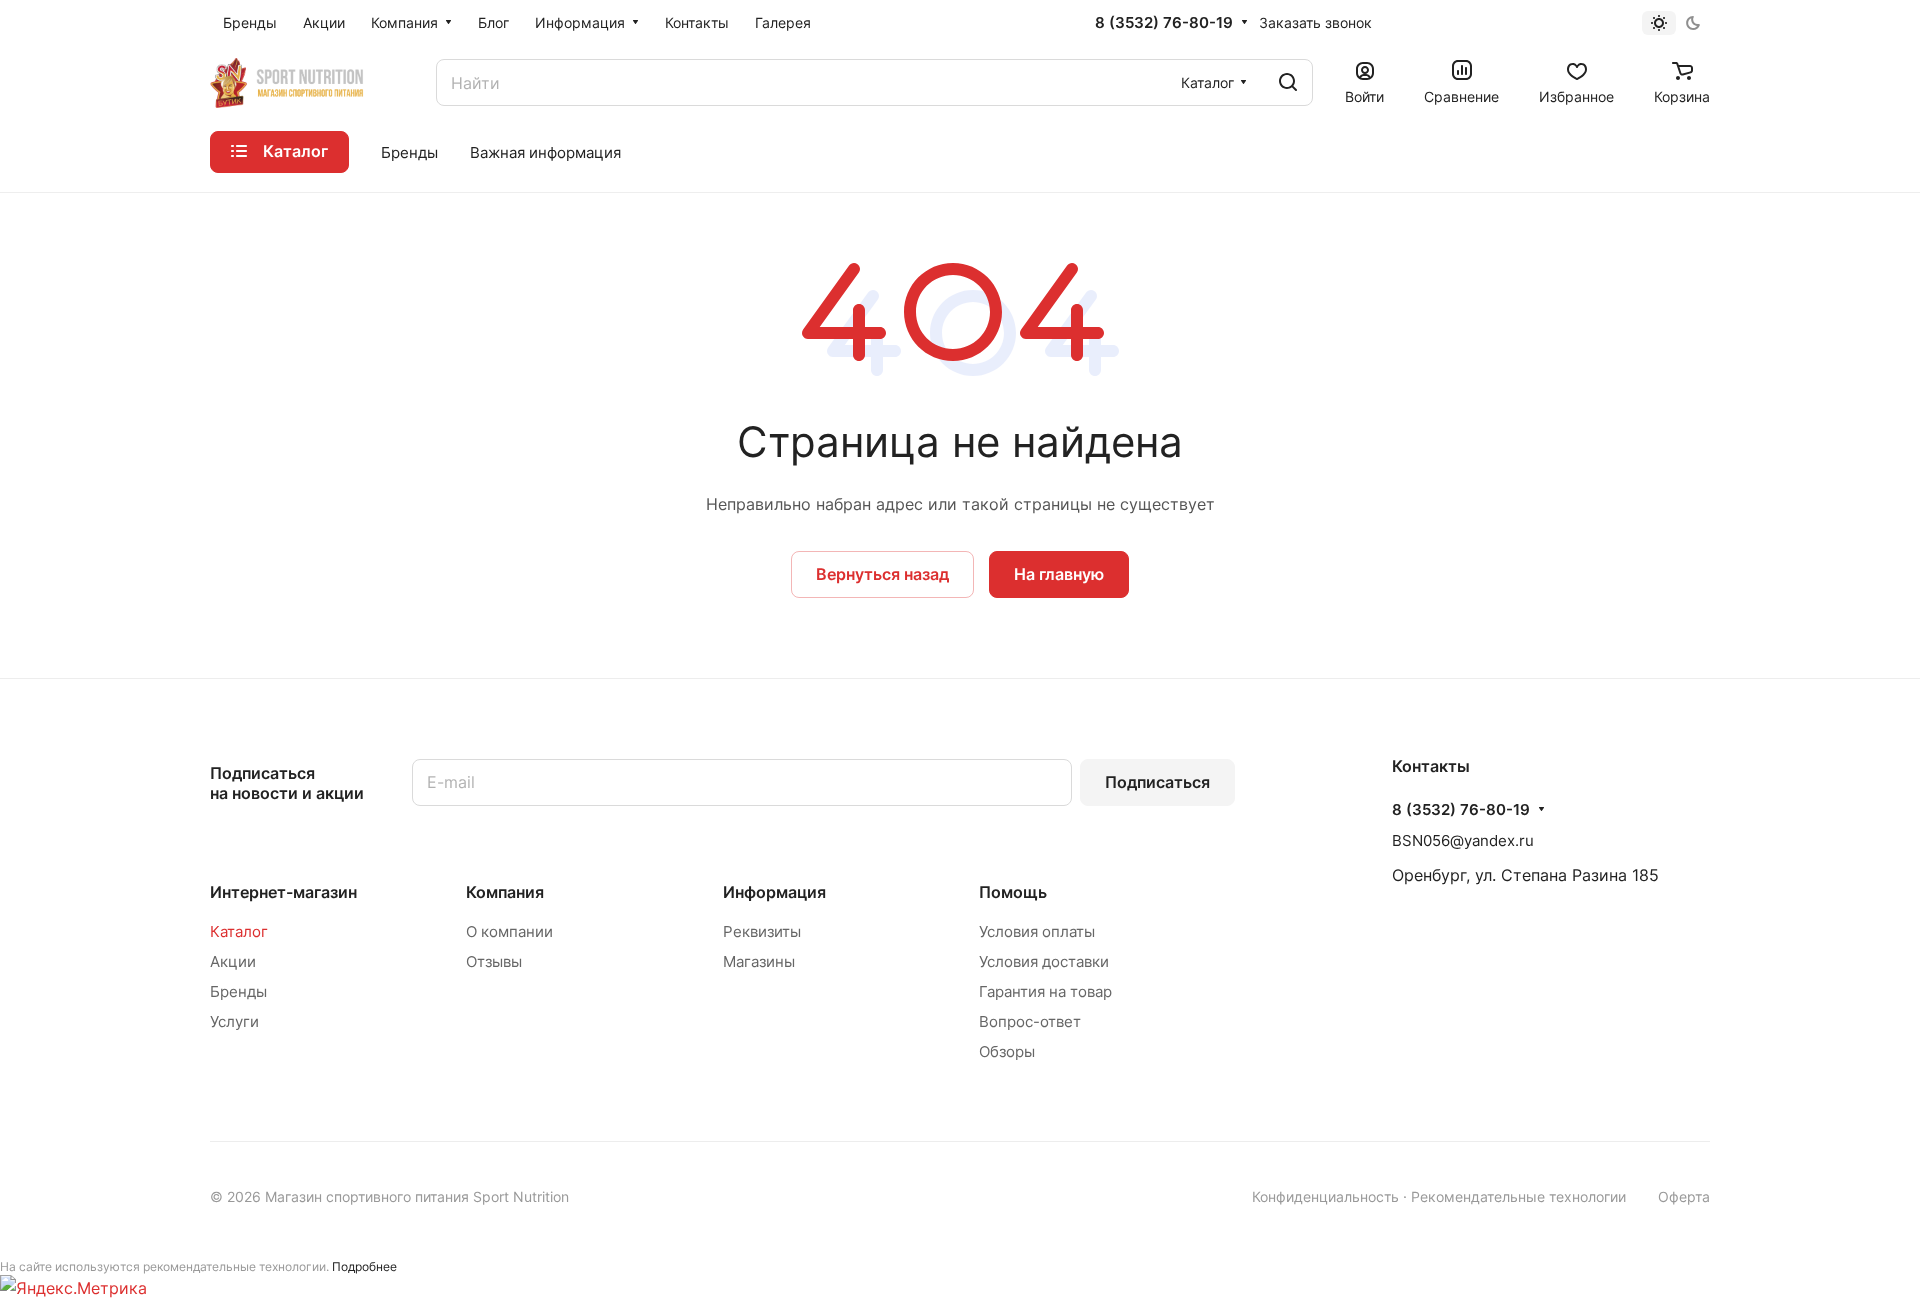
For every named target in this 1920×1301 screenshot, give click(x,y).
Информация (774, 892)
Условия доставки (1044, 961)
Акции (233, 961)
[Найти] (1288, 82)
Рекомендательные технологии (1518, 1196)
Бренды (238, 991)
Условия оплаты (1037, 931)
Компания (505, 892)
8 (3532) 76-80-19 (1164, 23)
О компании (509, 931)
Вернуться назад (882, 574)
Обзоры (1007, 1051)
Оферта (1684, 1196)
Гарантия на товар (1045, 991)
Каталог (239, 931)
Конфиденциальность (1325, 1196)
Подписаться (1157, 782)
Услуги (234, 1021)
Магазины (759, 961)
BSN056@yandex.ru (1463, 840)
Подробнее (364, 1266)
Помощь (1013, 892)
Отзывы (494, 961)
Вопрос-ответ (1030, 1021)
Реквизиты (762, 931)
